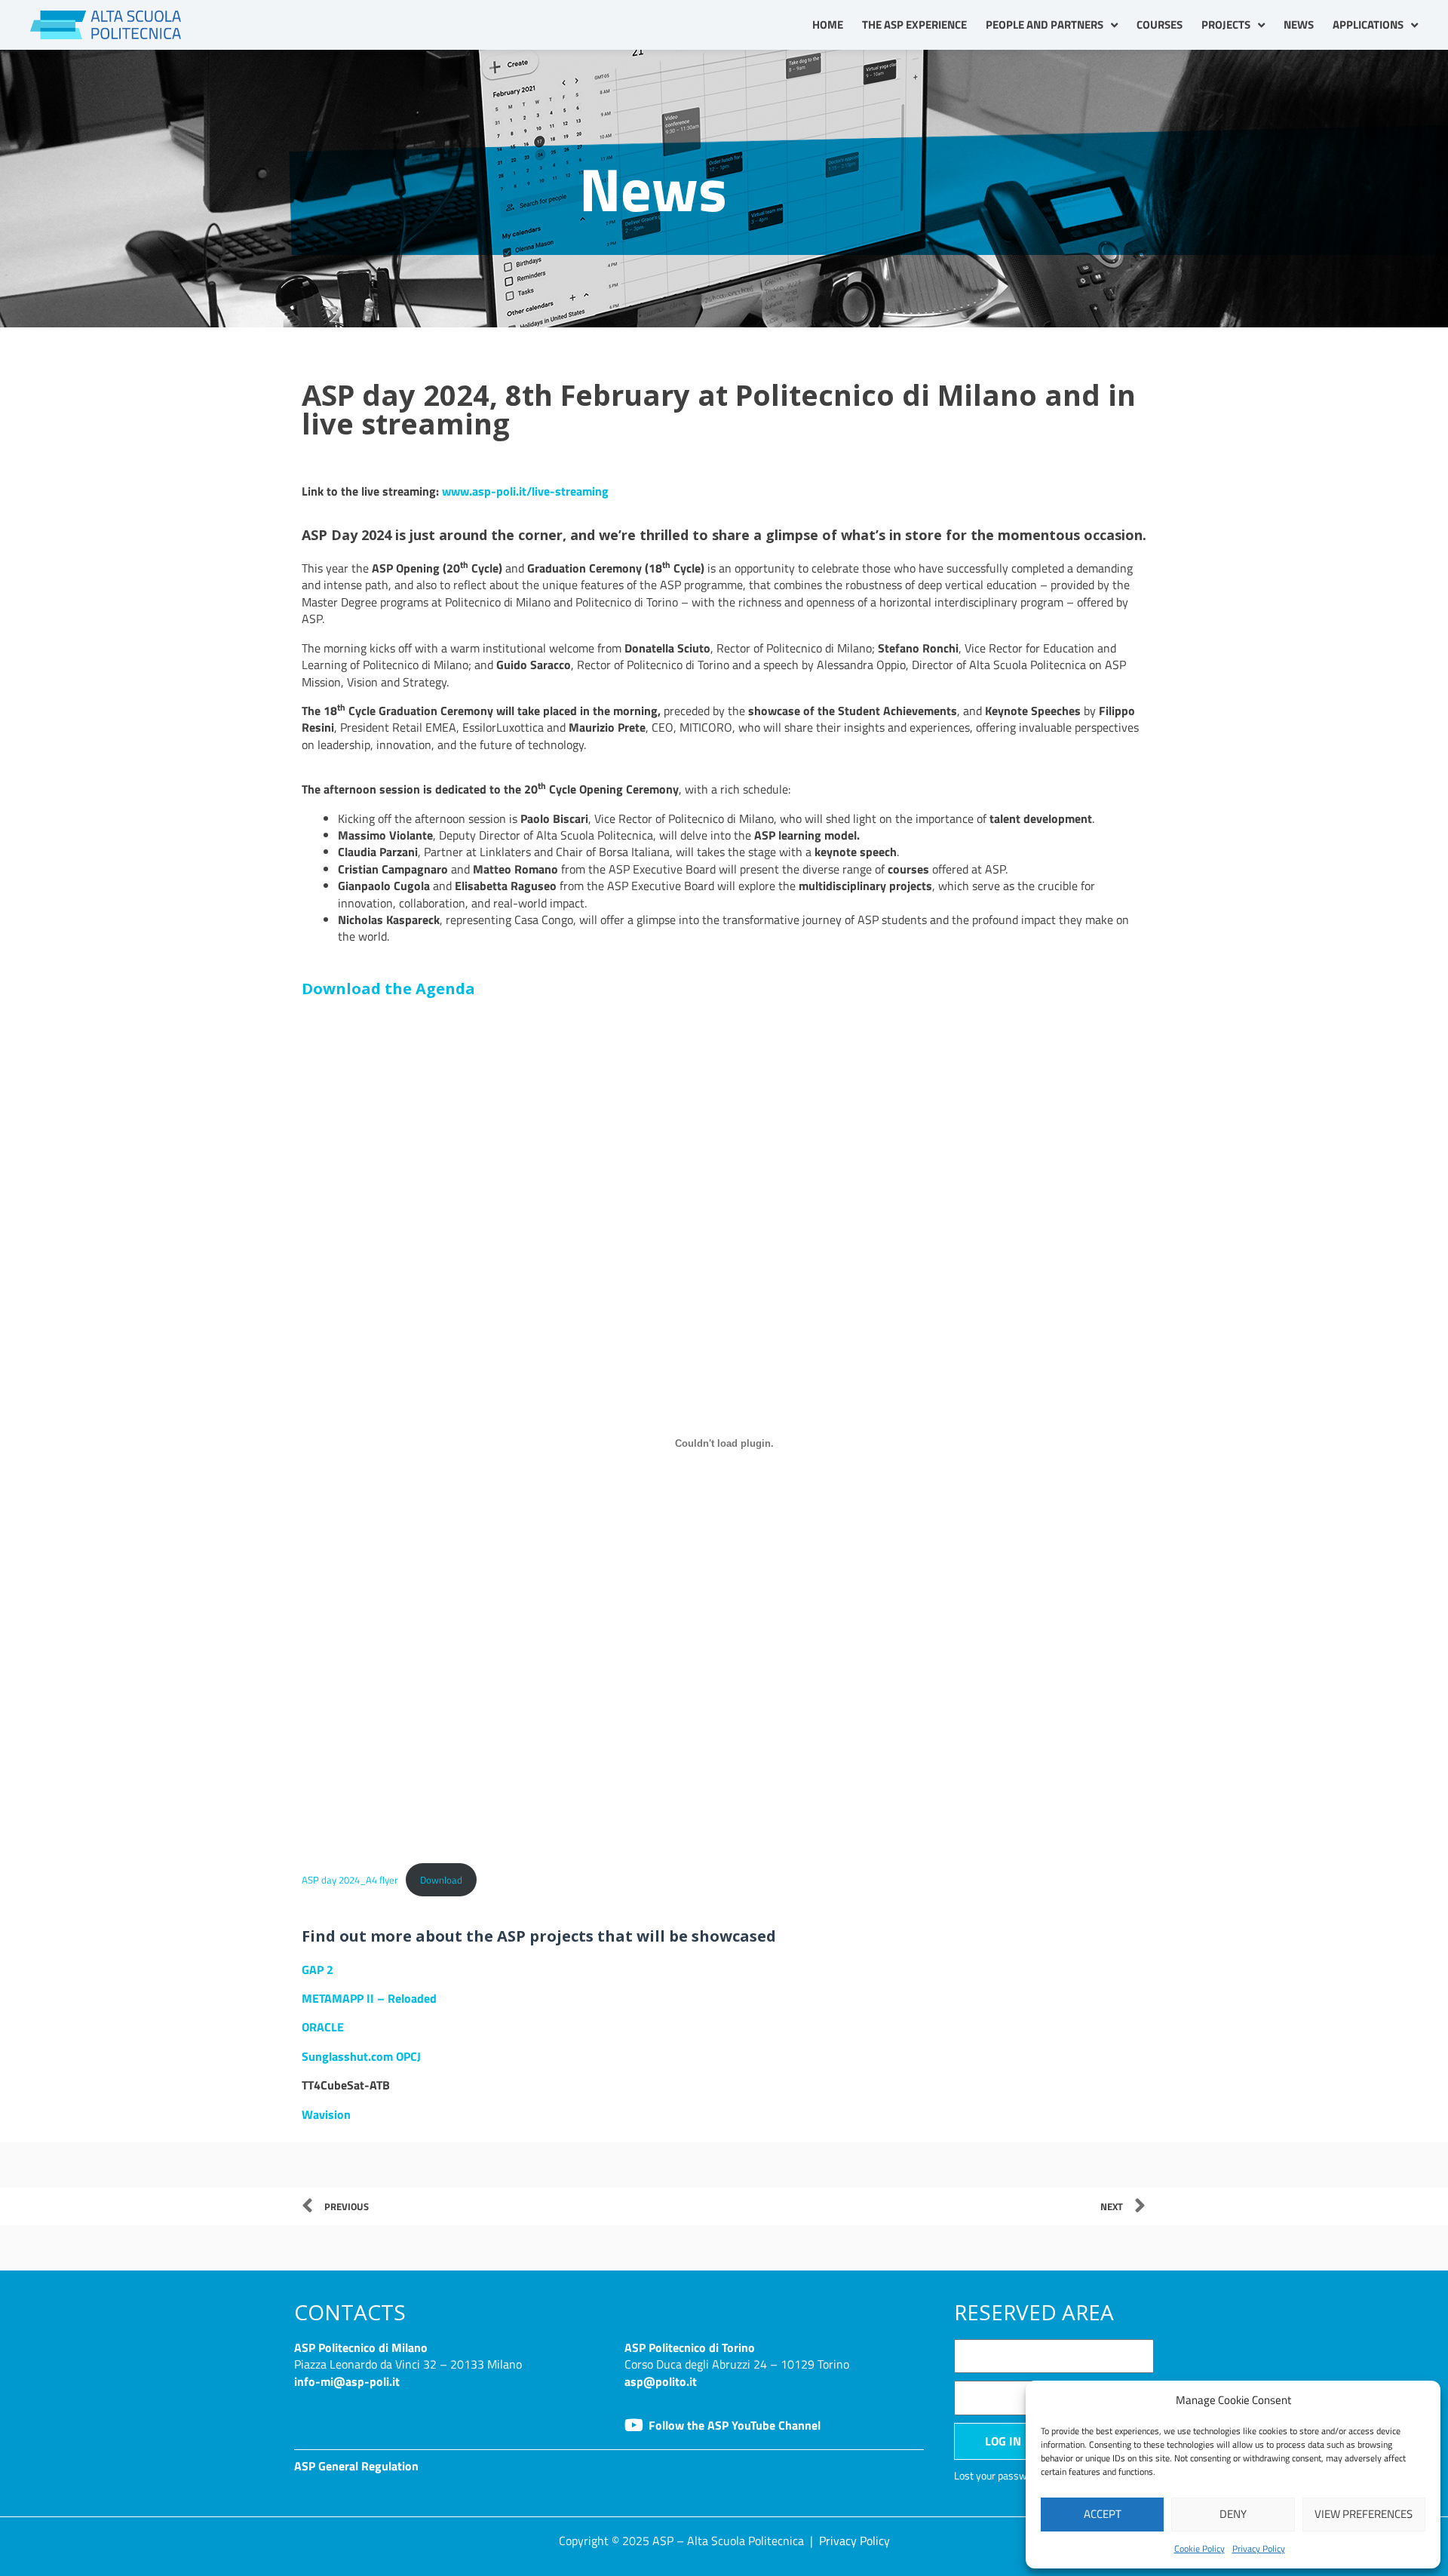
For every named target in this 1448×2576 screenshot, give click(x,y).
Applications (1368, 25)
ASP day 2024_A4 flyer (350, 1880)
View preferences (1364, 2514)
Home (828, 25)
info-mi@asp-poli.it (347, 2381)
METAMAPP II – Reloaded (369, 1998)
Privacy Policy (1259, 2548)
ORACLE (323, 2027)
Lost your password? (1000, 2476)
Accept (1103, 2514)
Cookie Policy (1200, 2548)
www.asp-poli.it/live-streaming (525, 491)
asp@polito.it (661, 2381)
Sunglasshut (335, 2056)
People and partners (1045, 25)
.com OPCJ (394, 2056)
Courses (1160, 25)
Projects (1226, 25)
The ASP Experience (914, 25)
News (1299, 25)
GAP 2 (318, 1970)
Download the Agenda (388, 989)
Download (441, 1880)
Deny (1233, 2514)
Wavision (326, 2114)
